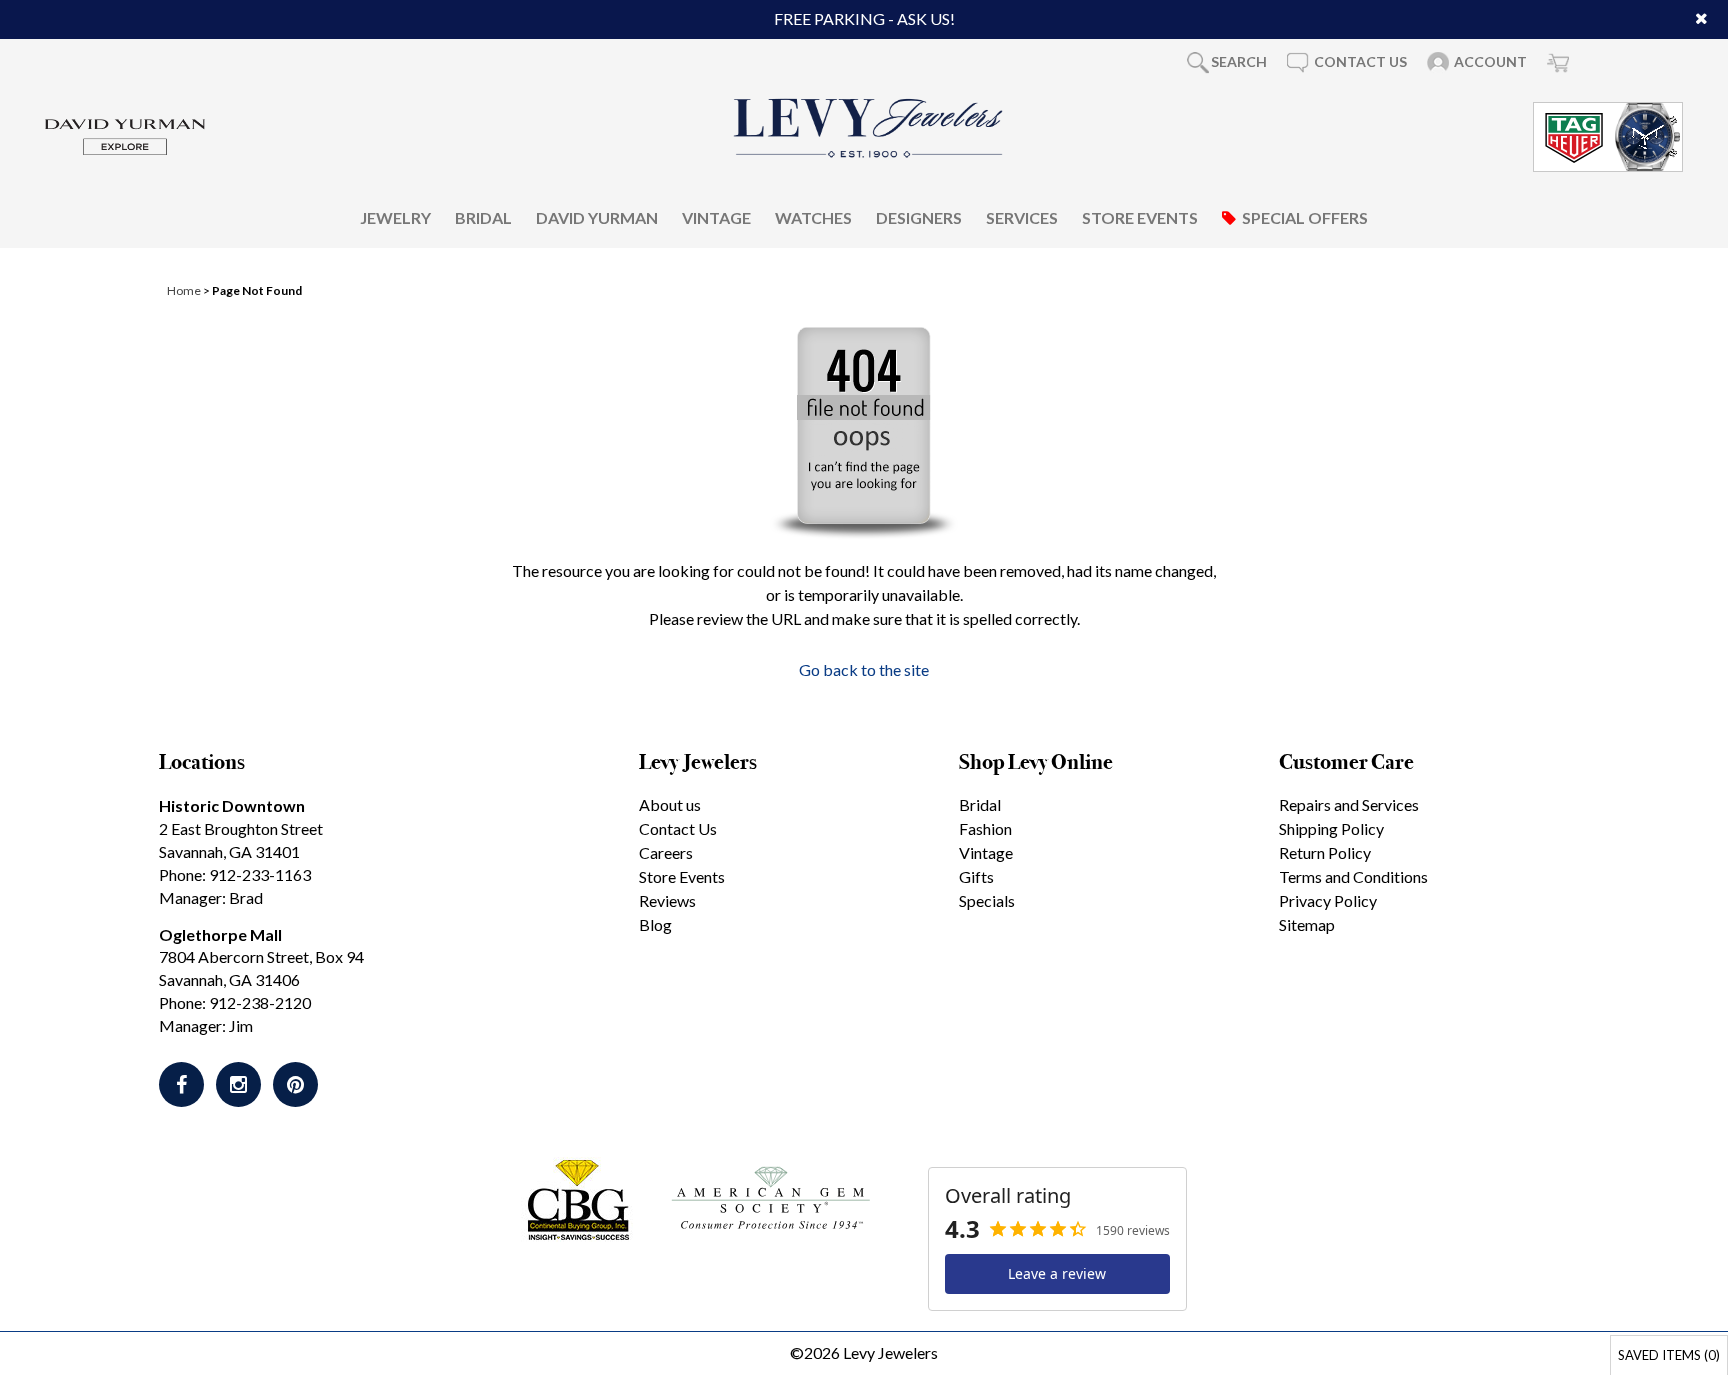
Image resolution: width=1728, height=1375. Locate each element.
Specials (987, 900)
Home (184, 290)
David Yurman (597, 216)
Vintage (716, 216)
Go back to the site (864, 669)
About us (670, 804)
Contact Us (678, 828)
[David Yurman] (125, 134)
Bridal (483, 216)
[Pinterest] (295, 1084)
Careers (666, 852)
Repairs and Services (1349, 804)
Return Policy (1325, 852)
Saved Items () (1669, 1355)
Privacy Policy (1328, 900)
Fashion (985, 828)
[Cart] (1558, 62)
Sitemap (1307, 924)
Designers (919, 216)
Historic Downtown (232, 805)
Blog (655, 924)
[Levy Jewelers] (869, 128)
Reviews (667, 900)
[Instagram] (238, 1084)
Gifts (976, 876)
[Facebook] (181, 1084)
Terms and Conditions (1353, 876)
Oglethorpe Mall (220, 934)
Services (1022, 216)
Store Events (1140, 216)
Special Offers (1305, 216)
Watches (813, 216)
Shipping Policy (1331, 828)
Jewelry (395, 216)
